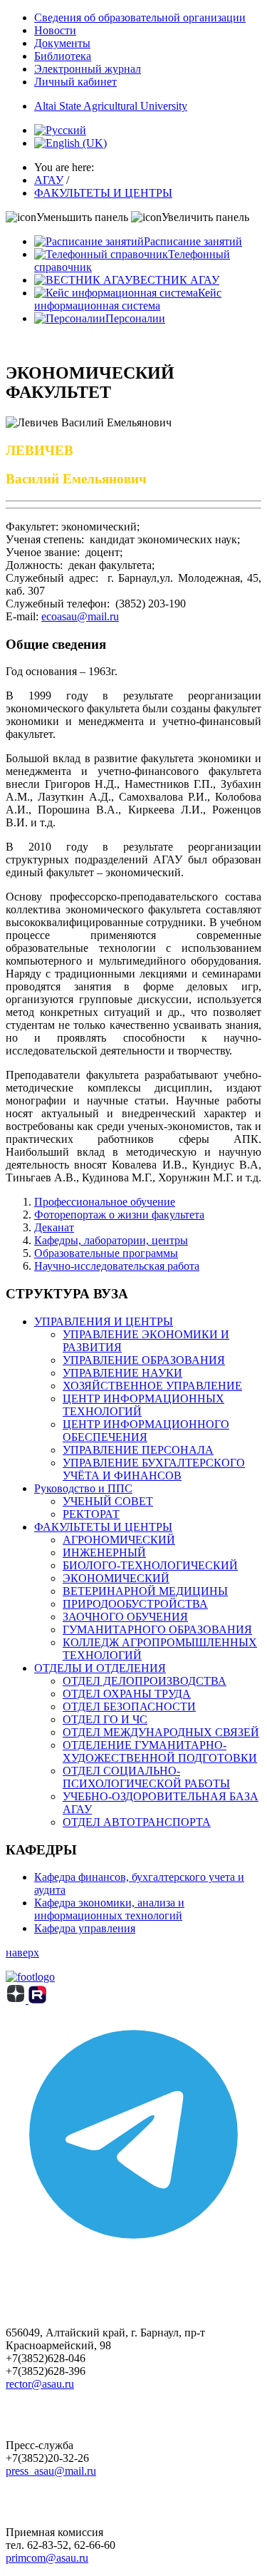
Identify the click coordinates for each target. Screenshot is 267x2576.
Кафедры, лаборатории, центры (111, 1240)
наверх (22, 1952)
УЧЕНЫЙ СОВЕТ (108, 1501)
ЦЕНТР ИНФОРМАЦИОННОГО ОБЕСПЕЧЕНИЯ (146, 1431)
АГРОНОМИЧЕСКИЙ (119, 1540)
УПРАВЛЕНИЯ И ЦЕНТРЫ (104, 1322)
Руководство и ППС (83, 1488)
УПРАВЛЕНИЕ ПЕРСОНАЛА (138, 1450)
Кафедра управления (85, 1928)
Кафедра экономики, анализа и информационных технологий (109, 1909)
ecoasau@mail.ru (80, 616)
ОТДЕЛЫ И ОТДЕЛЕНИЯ (100, 1668)
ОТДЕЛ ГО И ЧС (105, 1719)
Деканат (54, 1227)
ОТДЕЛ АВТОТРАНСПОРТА (137, 1822)
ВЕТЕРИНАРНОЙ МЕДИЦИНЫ (145, 1591)
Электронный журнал (88, 69)
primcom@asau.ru (47, 2558)
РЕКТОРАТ (91, 1514)
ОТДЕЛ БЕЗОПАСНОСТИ (129, 1707)
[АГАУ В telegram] (133, 2258)
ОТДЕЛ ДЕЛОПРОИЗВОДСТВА (145, 1681)
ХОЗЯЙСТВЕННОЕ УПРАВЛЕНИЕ (152, 1386)
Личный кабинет (75, 82)
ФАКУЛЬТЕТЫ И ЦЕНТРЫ (103, 1527)
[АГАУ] (37, 2000)
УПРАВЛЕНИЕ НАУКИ (122, 1373)
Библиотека (63, 56)
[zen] (17, 2000)
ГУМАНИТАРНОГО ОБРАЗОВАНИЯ (157, 1630)
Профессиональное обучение (105, 1202)
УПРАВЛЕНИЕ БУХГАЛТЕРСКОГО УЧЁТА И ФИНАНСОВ (154, 1469)
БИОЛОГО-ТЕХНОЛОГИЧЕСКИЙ (150, 1565)
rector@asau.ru (40, 2384)
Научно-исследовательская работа (117, 1266)
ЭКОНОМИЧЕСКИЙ (116, 1578)
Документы (62, 43)
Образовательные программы (106, 1253)
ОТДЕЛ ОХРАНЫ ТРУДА (127, 1694)
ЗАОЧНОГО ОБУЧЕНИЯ (125, 1617)
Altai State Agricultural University (111, 106)
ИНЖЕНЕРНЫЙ (104, 1553)
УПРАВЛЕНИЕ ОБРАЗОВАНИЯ (144, 1360)
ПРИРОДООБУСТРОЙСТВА (135, 1604)
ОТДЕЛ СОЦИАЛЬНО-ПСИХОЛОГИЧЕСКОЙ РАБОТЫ (146, 1777)
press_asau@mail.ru (51, 2471)
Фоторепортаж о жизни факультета (119, 1215)
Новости (55, 30)
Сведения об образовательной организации (140, 17)
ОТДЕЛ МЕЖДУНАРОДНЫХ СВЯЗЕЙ (161, 1732)
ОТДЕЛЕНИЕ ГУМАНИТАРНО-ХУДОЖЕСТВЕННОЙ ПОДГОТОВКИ (160, 1751)
